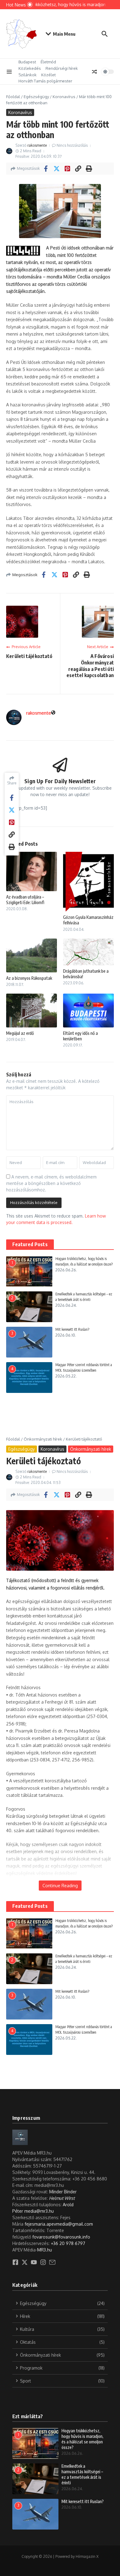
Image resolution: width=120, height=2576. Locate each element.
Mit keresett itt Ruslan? (72, 1329)
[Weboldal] (53, 713)
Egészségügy (36, 97)
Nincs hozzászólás (72, 145)
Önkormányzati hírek (43, 1439)
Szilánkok (28, 75)
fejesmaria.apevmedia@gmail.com (59, 2224)
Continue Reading (60, 1886)
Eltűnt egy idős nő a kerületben (80, 1036)
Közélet (48, 75)
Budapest (27, 62)
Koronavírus (64, 97)
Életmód (48, 62)
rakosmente (37, 145)
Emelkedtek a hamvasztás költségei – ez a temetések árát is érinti (82, 2474)
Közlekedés (30, 68)
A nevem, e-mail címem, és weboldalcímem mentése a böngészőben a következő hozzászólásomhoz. (51, 1183)
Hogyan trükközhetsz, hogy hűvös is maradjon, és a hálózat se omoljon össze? (82, 2439)
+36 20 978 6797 (68, 2243)
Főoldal (13, 97)
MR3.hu (45, 2250)
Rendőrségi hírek (62, 68)
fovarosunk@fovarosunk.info (61, 2237)
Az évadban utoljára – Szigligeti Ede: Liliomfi (25, 900)
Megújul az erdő (20, 1033)
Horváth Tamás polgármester (45, 81)
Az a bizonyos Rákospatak (29, 978)
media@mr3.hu (39, 2211)
